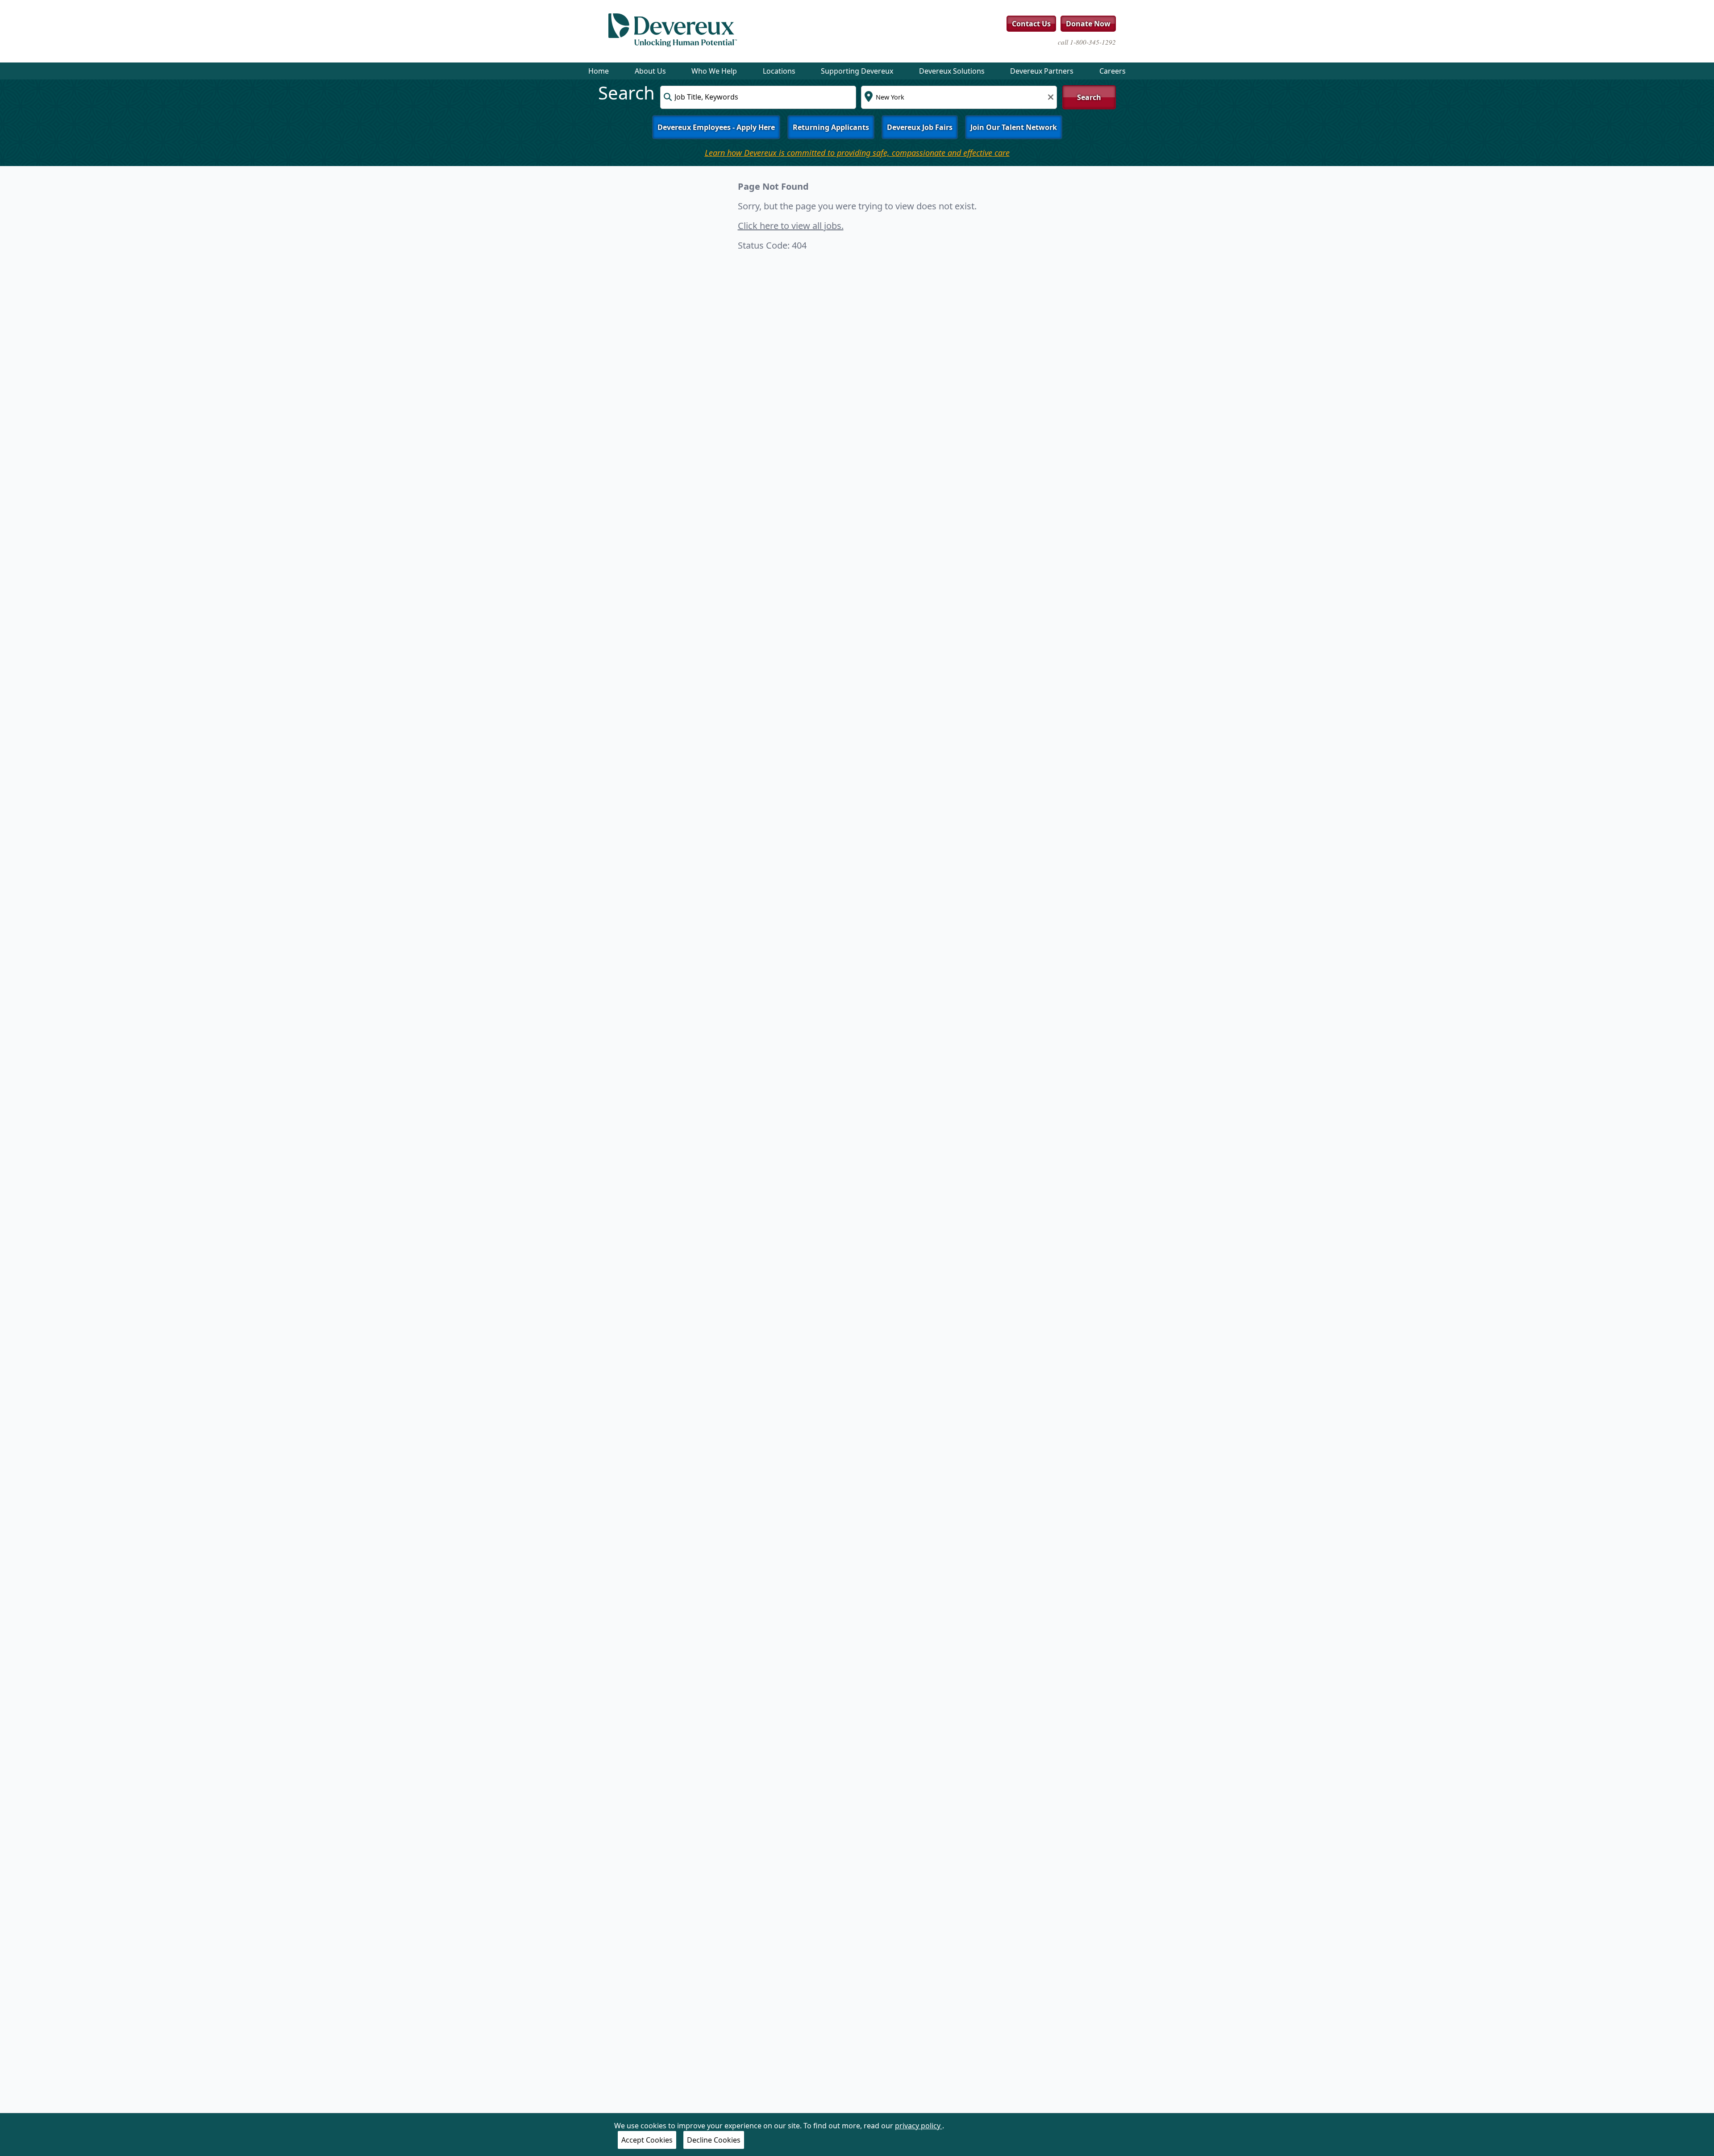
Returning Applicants (831, 127)
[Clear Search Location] (1048, 96)
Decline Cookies (714, 2140)
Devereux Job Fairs (920, 127)
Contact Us (1031, 24)
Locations (779, 71)
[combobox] (758, 97)
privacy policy (919, 2126)
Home (599, 71)
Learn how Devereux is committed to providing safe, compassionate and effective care (857, 153)
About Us (650, 71)
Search (1089, 97)
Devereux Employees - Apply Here (716, 127)
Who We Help (714, 71)
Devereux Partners (1042, 71)
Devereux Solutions (952, 71)
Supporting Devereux (857, 71)
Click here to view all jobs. (791, 226)
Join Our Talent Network (1014, 127)
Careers (1113, 71)
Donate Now (1088, 24)
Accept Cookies (647, 2140)
